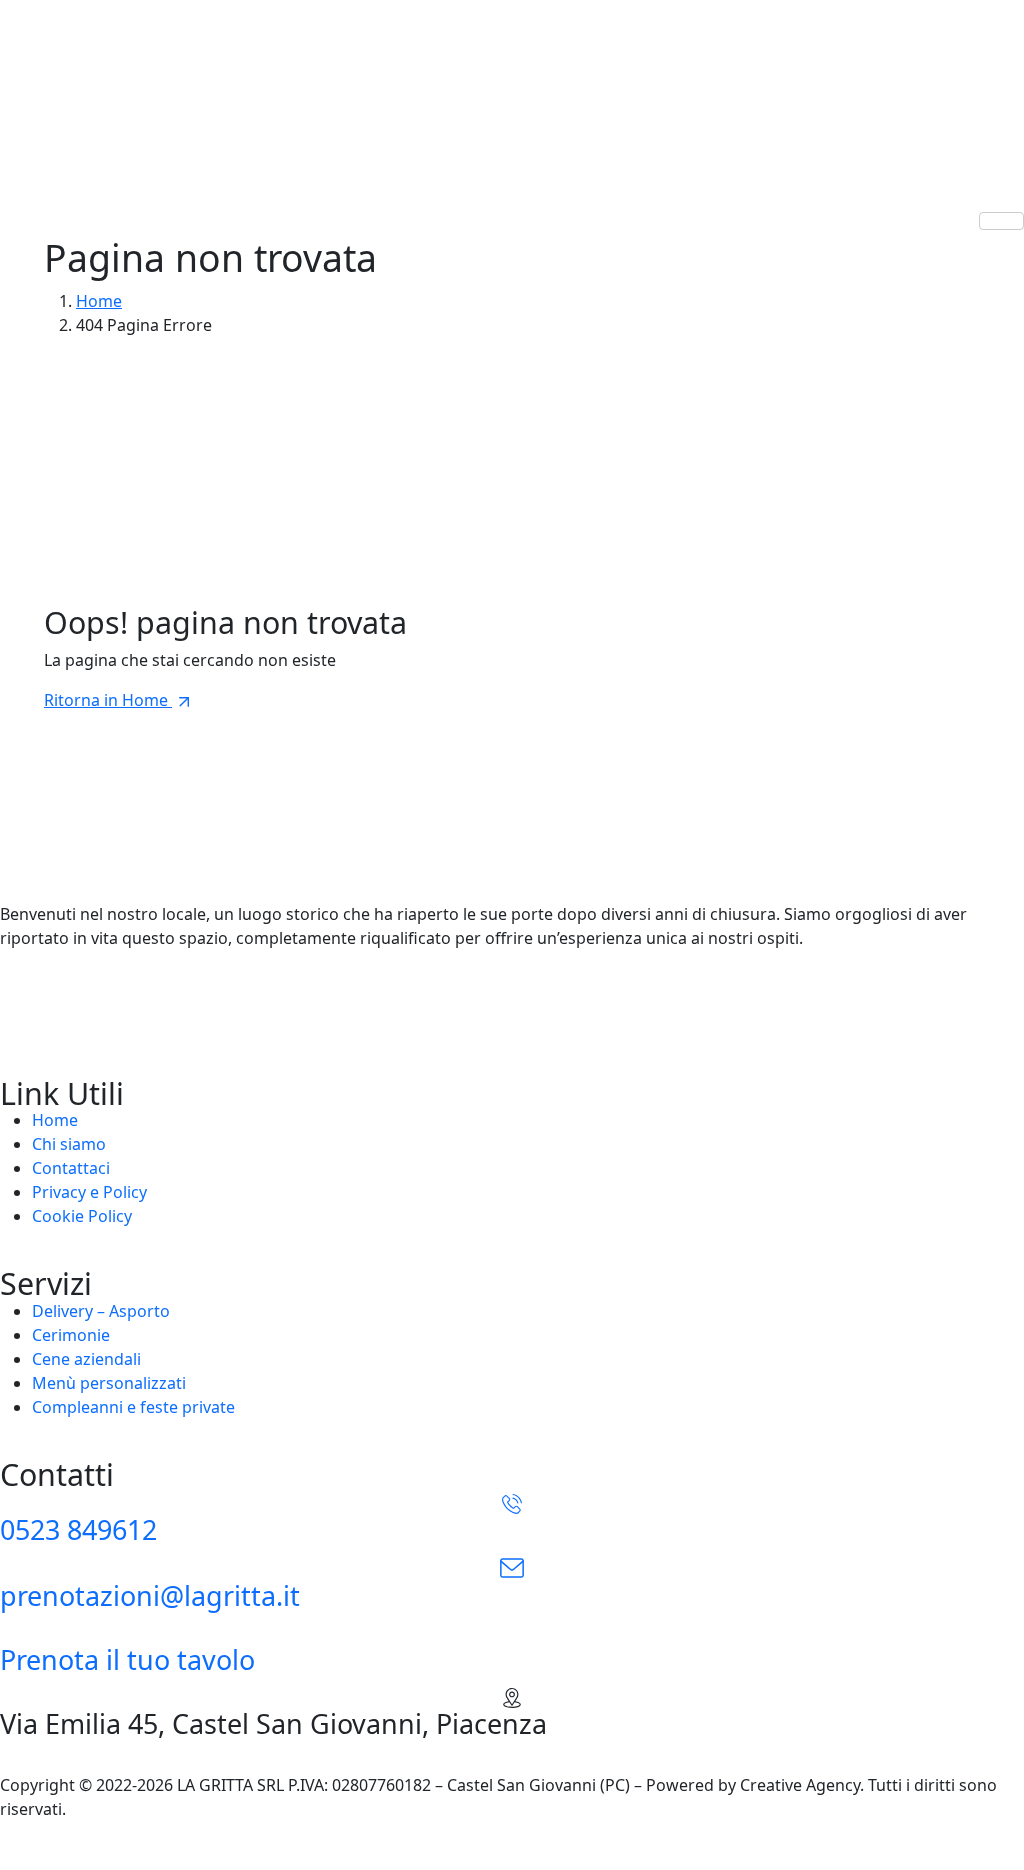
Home (55, 1120)
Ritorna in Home (108, 700)
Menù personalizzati (109, 1383)
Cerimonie (71, 1335)
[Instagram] (512, 978)
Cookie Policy (82, 1216)
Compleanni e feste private (133, 1407)
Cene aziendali (86, 1359)
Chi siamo (69, 1144)
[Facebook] (512, 1022)
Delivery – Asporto (101, 1311)
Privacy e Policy (89, 1192)
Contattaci (71, 1168)
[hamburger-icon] (1001, 221)
